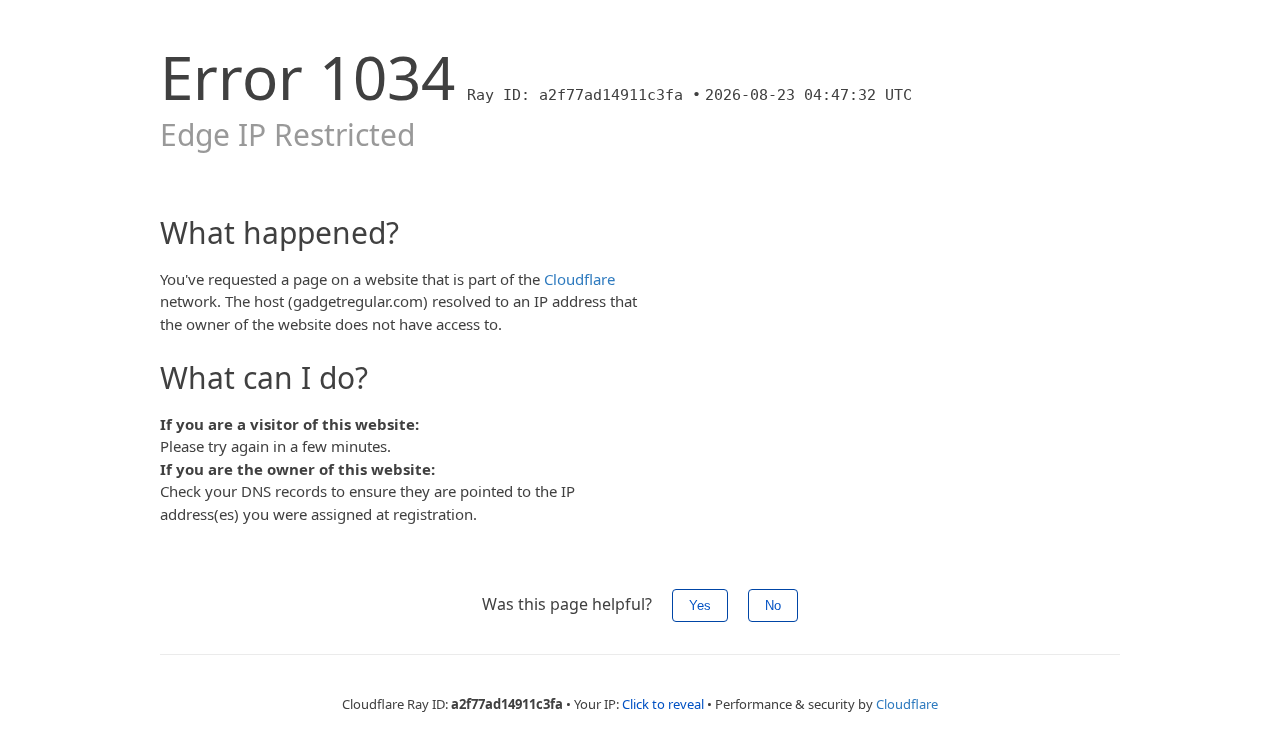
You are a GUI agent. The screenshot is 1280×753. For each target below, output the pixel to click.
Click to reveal (663, 704)
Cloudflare (579, 279)
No (773, 605)
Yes (700, 605)
